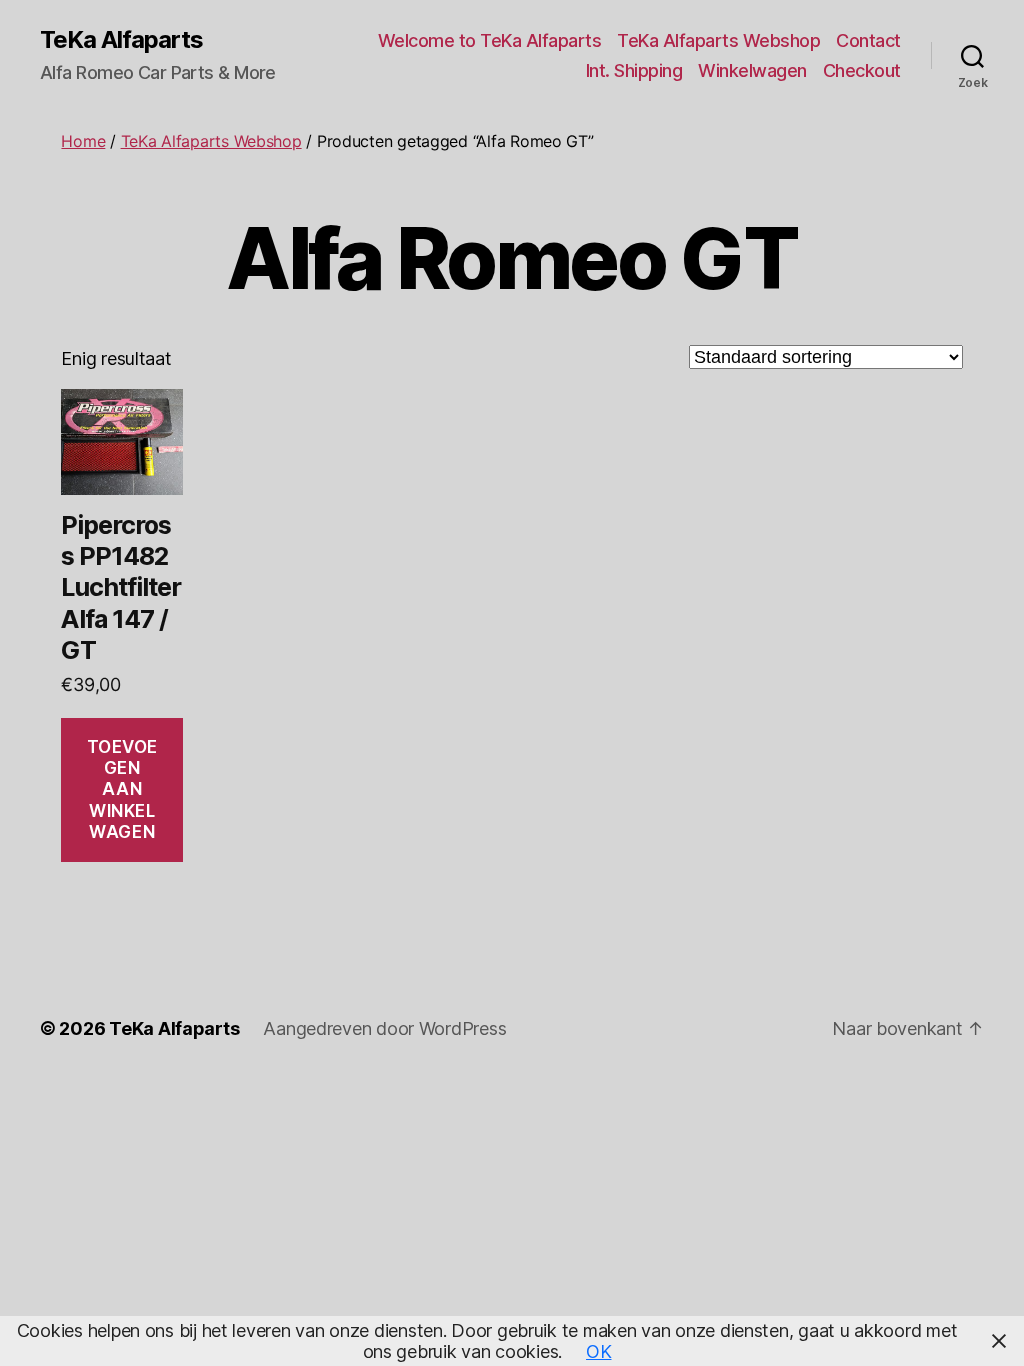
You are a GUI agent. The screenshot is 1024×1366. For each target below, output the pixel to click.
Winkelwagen (752, 70)
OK (598, 1351)
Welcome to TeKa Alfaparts (490, 40)
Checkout (862, 70)
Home (83, 141)
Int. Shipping (634, 70)
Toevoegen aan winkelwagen (122, 789)
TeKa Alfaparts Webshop (718, 40)
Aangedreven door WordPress (384, 1028)
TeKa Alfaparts (121, 40)
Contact (868, 40)
